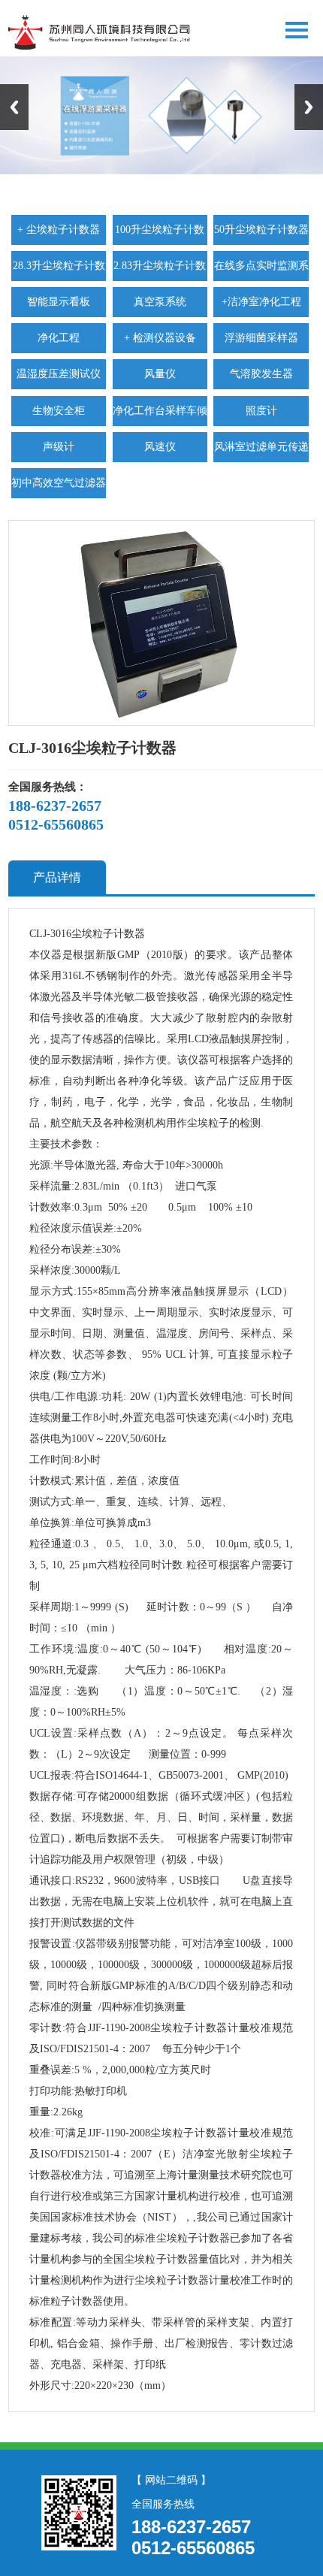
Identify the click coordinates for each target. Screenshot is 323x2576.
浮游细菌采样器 (261, 338)
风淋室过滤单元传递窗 (261, 452)
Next (309, 107)
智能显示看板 (59, 302)
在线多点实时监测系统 (261, 271)
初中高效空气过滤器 (59, 483)
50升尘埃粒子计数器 (261, 230)
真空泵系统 (160, 302)
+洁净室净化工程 (261, 302)
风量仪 (160, 374)
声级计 (59, 447)
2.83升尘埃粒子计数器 (160, 271)
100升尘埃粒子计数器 (160, 234)
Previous (14, 107)
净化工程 (59, 338)
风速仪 (160, 447)
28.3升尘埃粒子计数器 (59, 271)
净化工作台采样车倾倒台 (160, 416)
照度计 (261, 411)
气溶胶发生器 (261, 374)
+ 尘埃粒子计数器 (59, 230)
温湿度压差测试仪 (59, 374)
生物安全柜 (59, 411)
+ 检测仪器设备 (160, 338)
